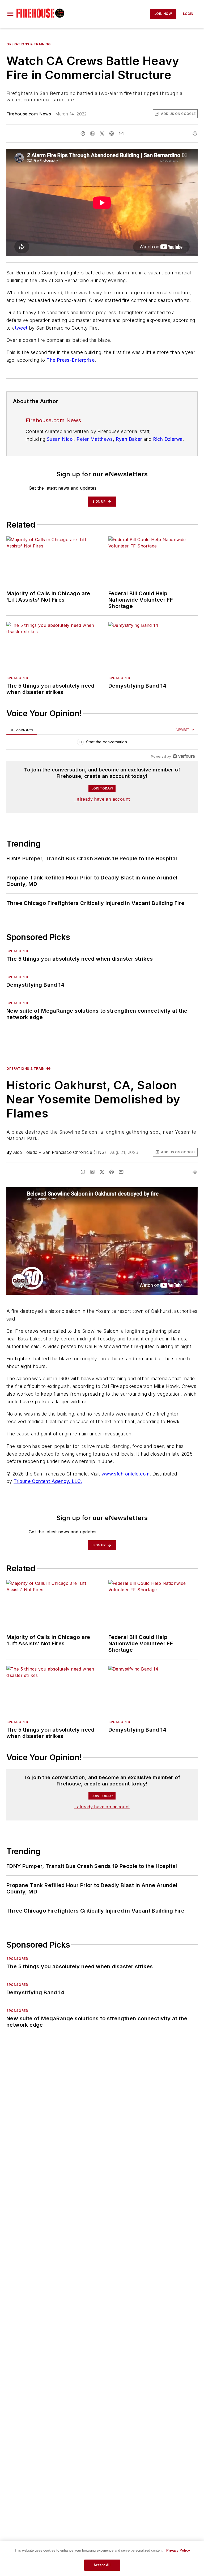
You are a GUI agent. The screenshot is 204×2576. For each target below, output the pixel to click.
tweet (22, 328)
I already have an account (102, 799)
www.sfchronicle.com (126, 1474)
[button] (10, 14)
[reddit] (112, 133)
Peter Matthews (95, 439)
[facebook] (83, 133)
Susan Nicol (60, 439)
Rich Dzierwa (168, 439)
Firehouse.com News (29, 114)
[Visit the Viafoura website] (184, 756)
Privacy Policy (178, 2550)
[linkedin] (92, 133)
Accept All (102, 2565)
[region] (102, 743)
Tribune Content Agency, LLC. (48, 1481)
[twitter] (102, 133)
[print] (195, 133)
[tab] (22, 730)
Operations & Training (29, 44)
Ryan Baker (129, 439)
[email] (121, 133)
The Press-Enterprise (70, 360)
